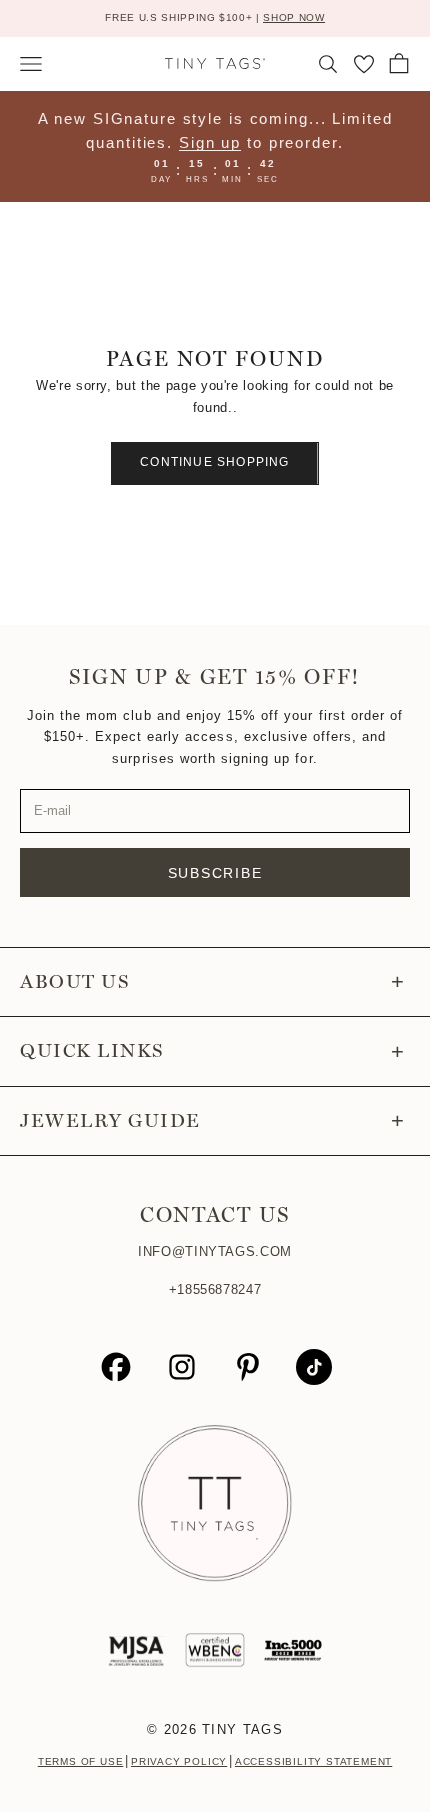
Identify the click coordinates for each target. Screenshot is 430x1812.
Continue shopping (214, 462)
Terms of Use (81, 1761)
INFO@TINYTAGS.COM (215, 1251)
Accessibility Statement (313, 1761)
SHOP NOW (293, 17)
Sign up (210, 142)
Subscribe (215, 873)
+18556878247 (215, 1289)
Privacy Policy (179, 1761)
